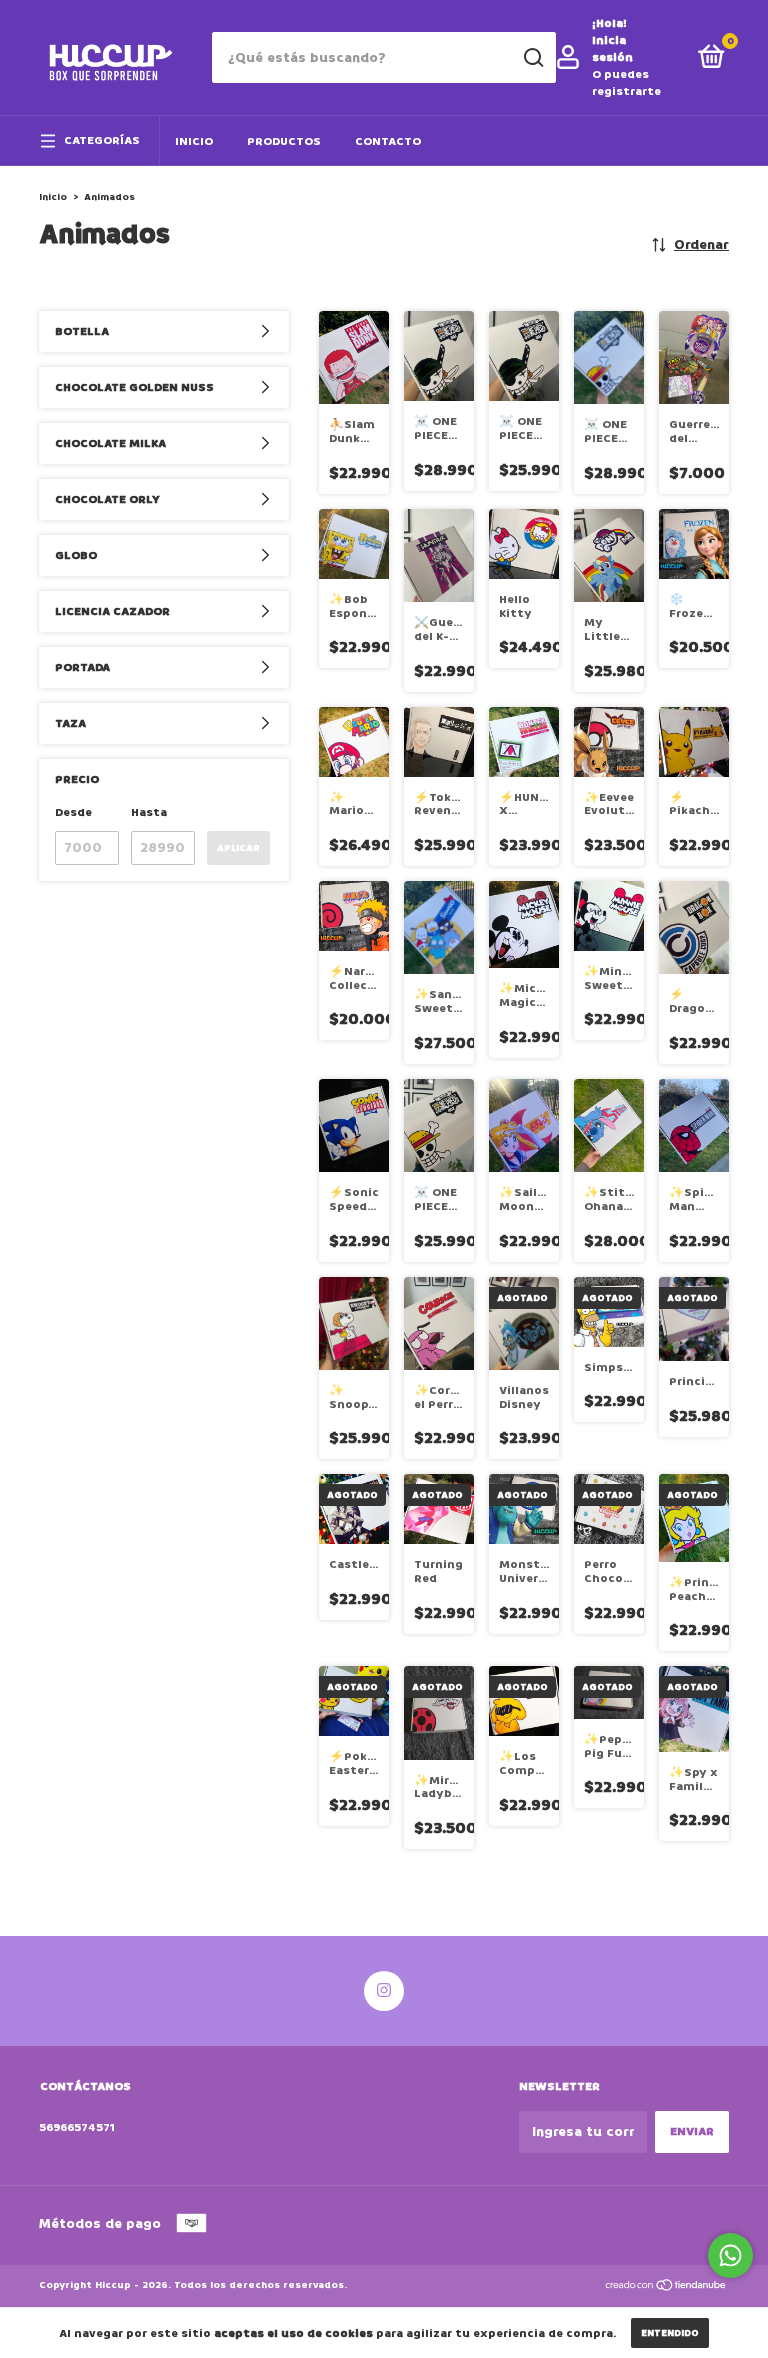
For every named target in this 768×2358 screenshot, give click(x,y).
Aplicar (238, 848)
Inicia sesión (612, 49)
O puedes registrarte (626, 83)
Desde (73, 812)
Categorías (102, 140)
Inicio (194, 141)
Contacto (388, 141)
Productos (284, 141)
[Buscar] (532, 58)
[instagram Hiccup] (384, 1991)
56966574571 (76, 2127)
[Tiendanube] (666, 2287)
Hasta (149, 812)
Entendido (670, 2333)
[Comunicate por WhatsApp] (730, 2255)
